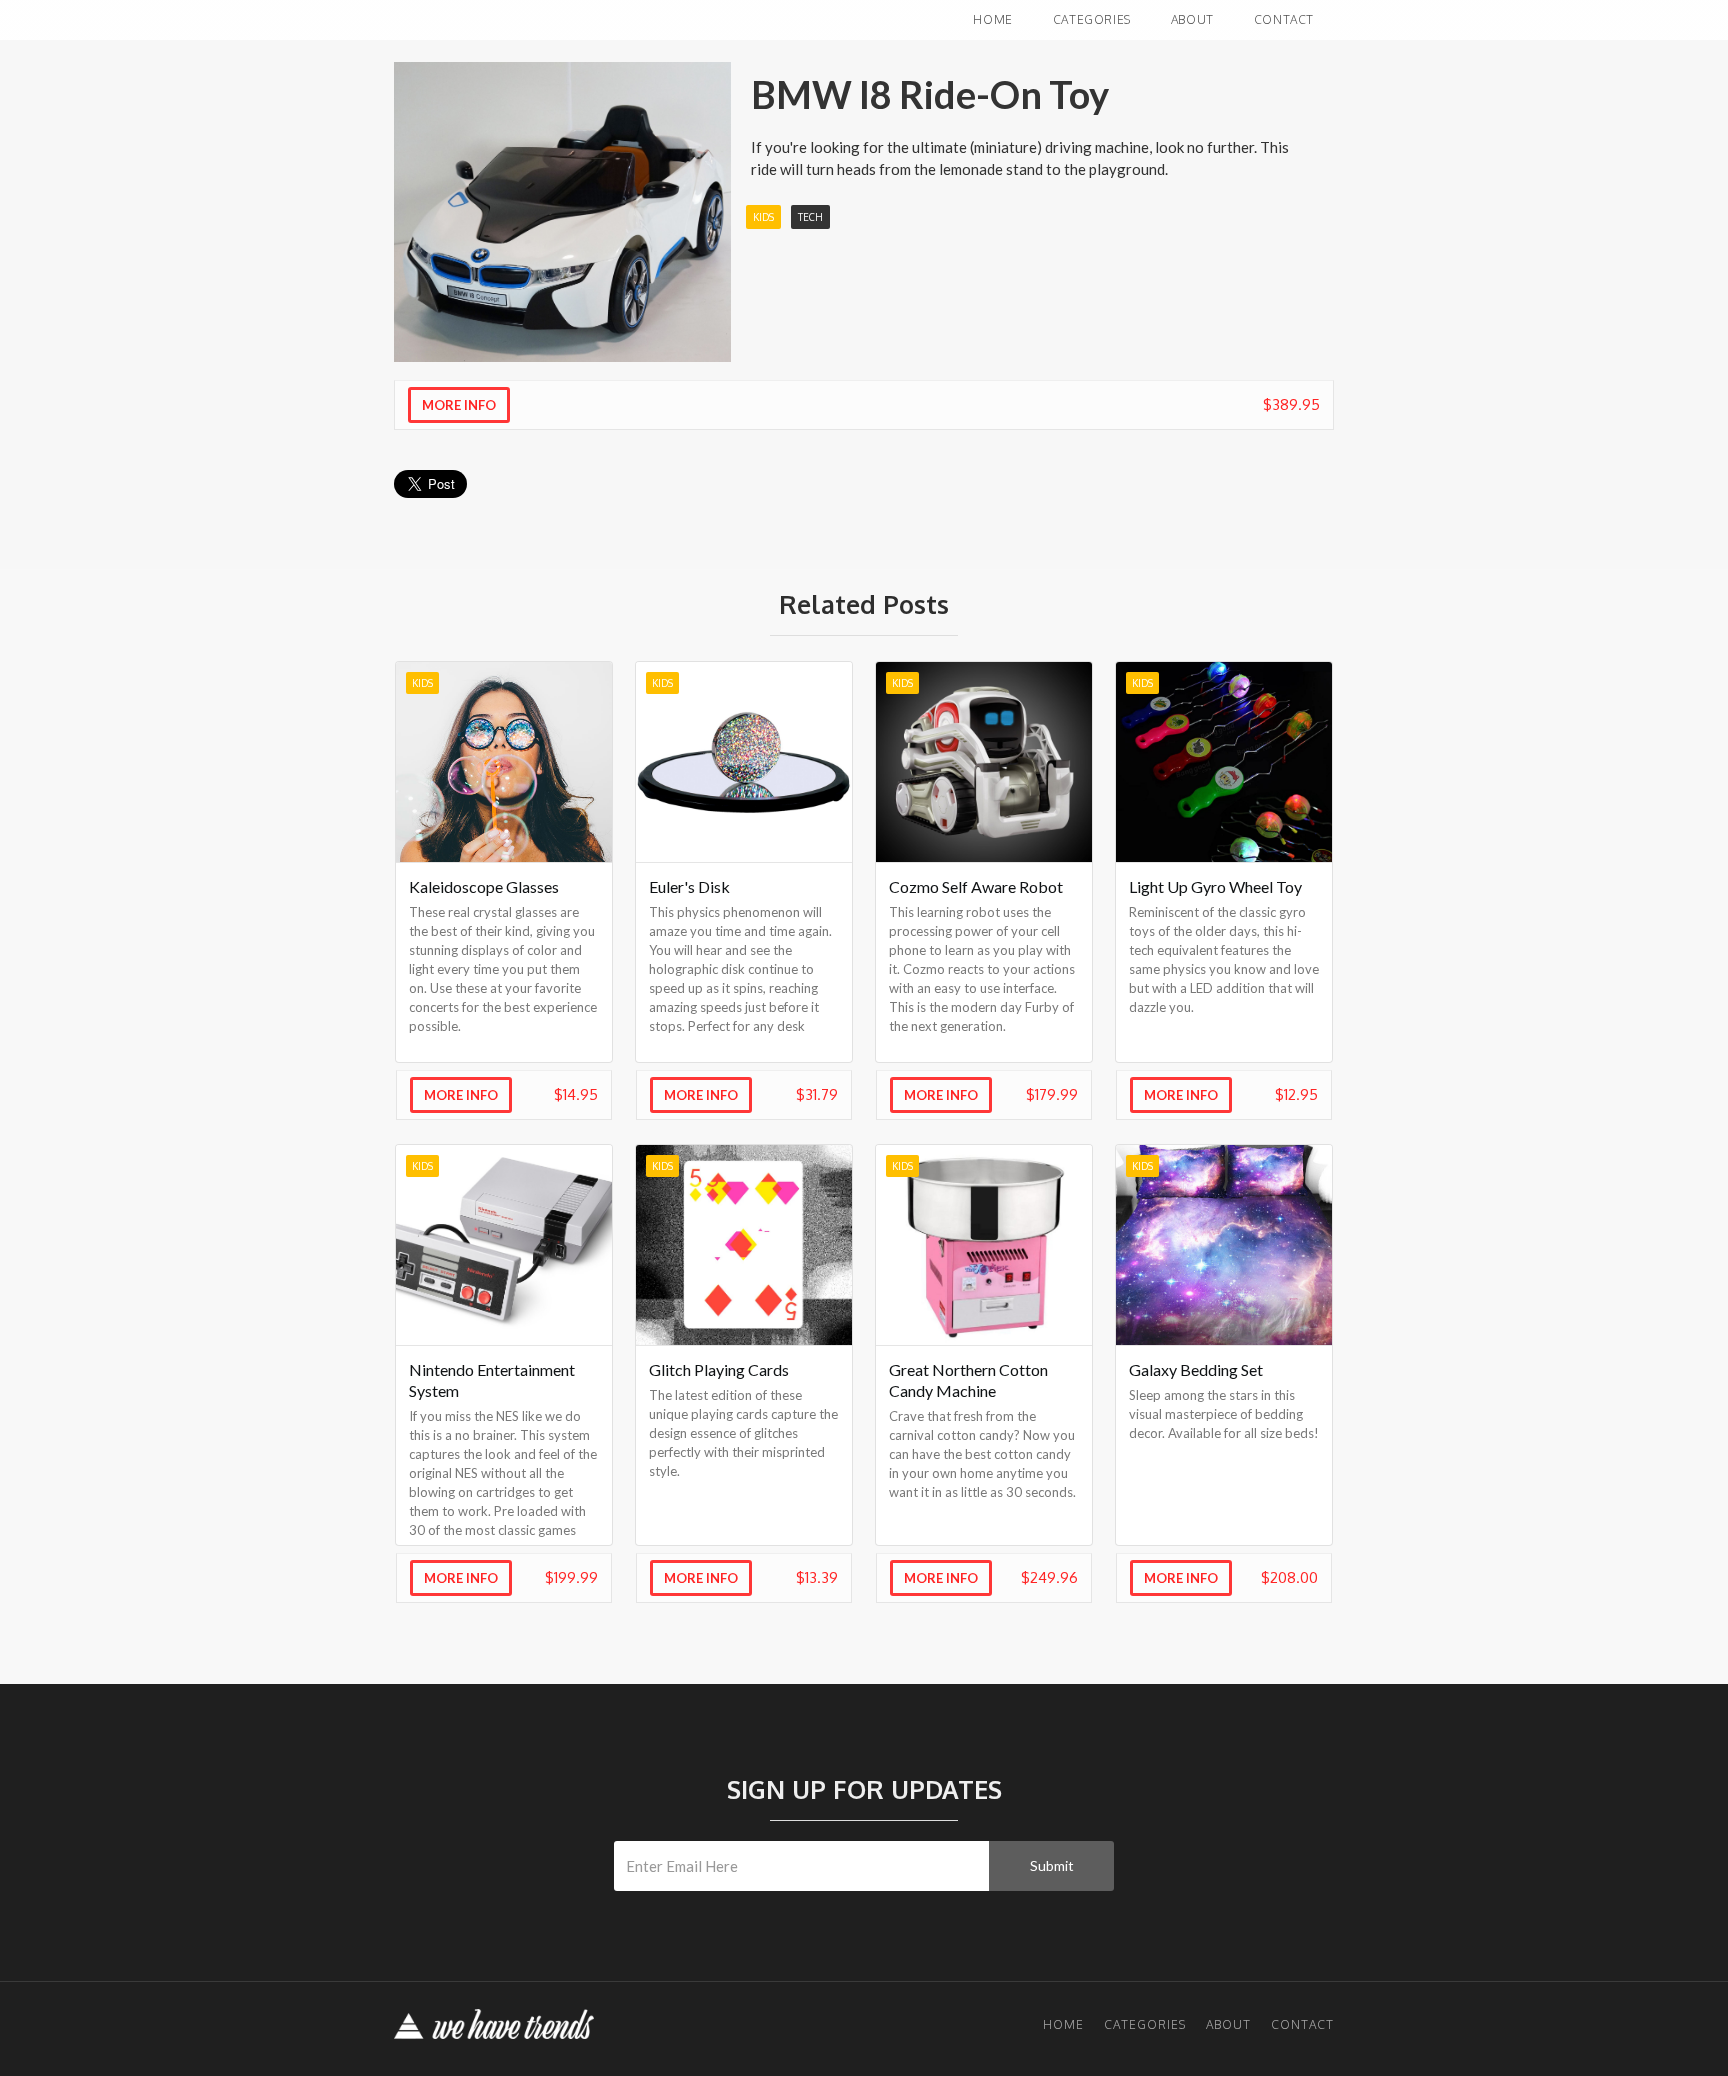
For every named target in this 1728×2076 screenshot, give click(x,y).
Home (992, 19)
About (1192, 19)
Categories (1092, 19)
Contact (1284, 19)
